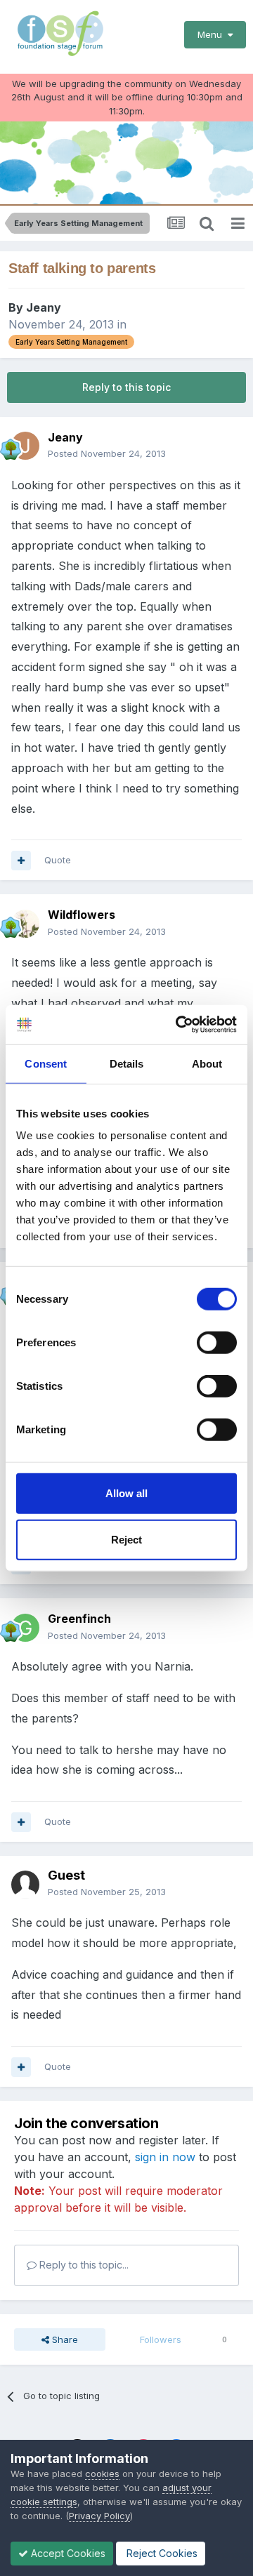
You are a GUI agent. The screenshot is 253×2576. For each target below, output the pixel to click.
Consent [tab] (46, 1063)
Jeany (44, 307)
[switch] (217, 1343)
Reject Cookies (161, 2553)
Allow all (126, 1493)
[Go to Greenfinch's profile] (25, 1628)
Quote (58, 860)
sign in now (165, 2157)
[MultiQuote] (21, 861)
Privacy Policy (99, 2516)
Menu (213, 34)
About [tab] (207, 1063)
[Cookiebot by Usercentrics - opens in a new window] (179, 1025)
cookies (102, 2474)
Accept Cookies (67, 2553)
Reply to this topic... (83, 2265)
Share (64, 2339)
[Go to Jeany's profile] (25, 446)
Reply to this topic (126, 387)
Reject (126, 1539)
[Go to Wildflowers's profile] (25, 924)
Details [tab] (127, 1063)
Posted (107, 453)
